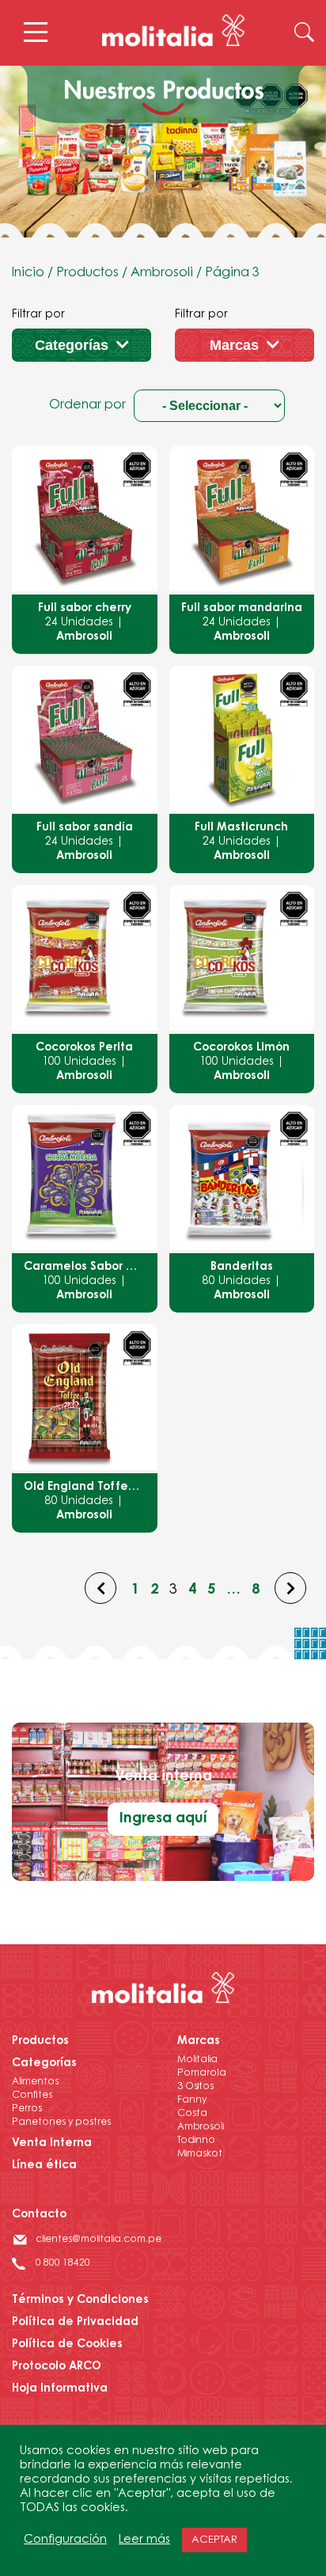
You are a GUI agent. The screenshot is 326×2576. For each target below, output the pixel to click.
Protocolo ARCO (57, 2367)
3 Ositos (195, 2087)
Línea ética (44, 2166)
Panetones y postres (61, 2122)
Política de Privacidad (75, 2323)
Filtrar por (38, 315)
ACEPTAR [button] (214, 2540)
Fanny (192, 2100)
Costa (192, 2114)
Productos (87, 273)
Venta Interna (52, 2144)
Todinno (196, 2141)
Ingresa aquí (163, 1819)
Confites (32, 2095)
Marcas (234, 345)
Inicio (28, 273)
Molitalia (197, 2060)
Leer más (144, 2540)
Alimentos (35, 2082)
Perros (27, 2109)
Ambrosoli (162, 273)
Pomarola (202, 2073)
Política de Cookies (67, 2345)
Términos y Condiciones (80, 2301)
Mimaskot (200, 2154)
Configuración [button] (65, 2540)
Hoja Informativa (60, 2389)
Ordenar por (87, 405)
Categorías (72, 345)
